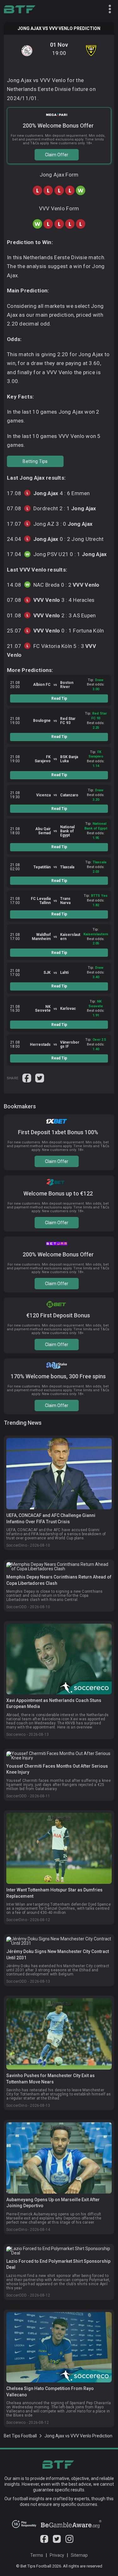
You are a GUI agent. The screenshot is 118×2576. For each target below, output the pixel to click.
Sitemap (79, 2555)
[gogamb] (71, 2526)
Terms (37, 2555)
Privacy (57, 2555)
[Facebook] (44, 2541)
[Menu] (107, 9)
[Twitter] (57, 2541)
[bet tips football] (20, 9)
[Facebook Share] (27, 1077)
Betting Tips (35, 461)
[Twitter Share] (40, 1077)
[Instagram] (69, 2541)
